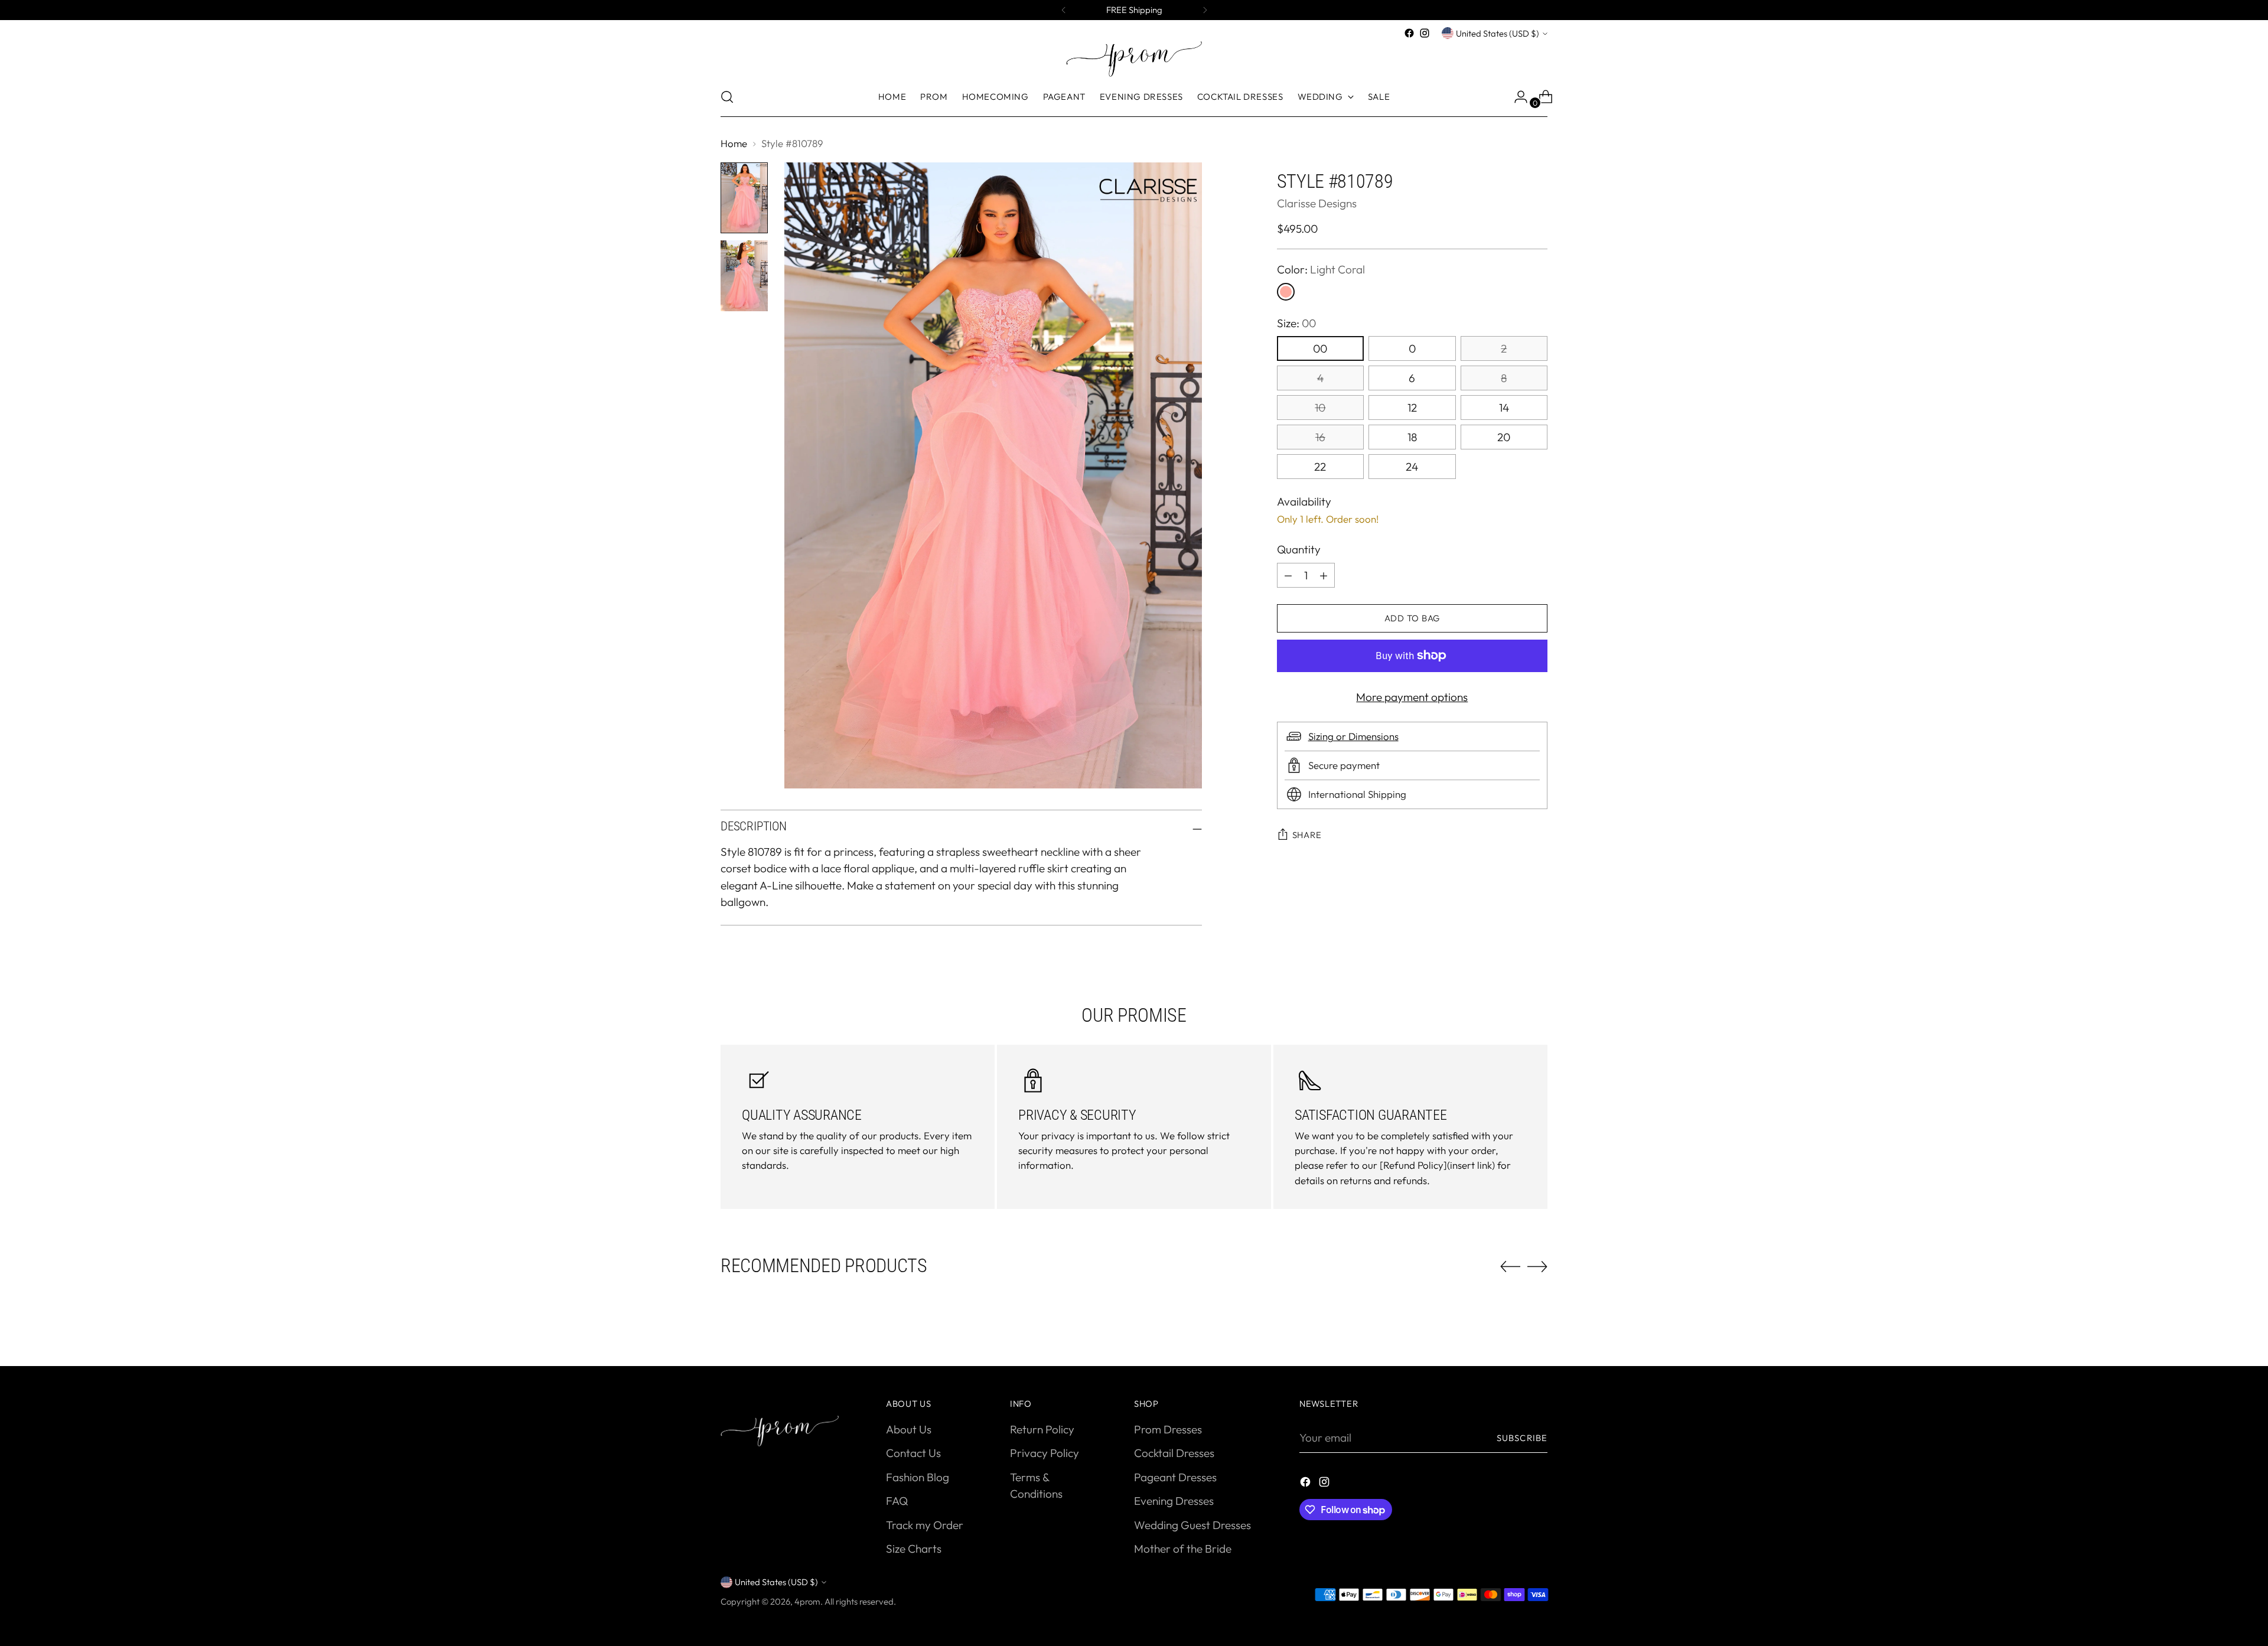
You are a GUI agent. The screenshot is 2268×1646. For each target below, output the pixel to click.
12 (1412, 408)
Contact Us (913, 1453)
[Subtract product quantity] (1324, 575)
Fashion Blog (918, 1477)
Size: (1296, 323)
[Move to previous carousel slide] (1510, 1267)
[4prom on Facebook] (1409, 33)
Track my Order (925, 1525)
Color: (1321, 269)
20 (1504, 437)
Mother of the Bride (1183, 1549)
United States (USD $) (1498, 33)
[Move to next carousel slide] (1537, 1266)
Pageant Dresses (1175, 1477)
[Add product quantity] (1288, 575)
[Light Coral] (1286, 292)
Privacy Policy (1045, 1453)
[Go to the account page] (1516, 97)
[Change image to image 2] (744, 276)
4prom (807, 1601)
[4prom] (1134, 59)
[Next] (1205, 10)
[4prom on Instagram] (1425, 33)
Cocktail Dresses (1174, 1453)
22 (1320, 467)
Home (734, 143)
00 (1320, 348)
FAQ (897, 1501)
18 (1412, 437)
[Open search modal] (727, 97)
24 (1412, 467)
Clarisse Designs (1317, 203)
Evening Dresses (1174, 1501)
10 (1320, 408)
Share (1307, 835)
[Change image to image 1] (744, 198)
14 (1504, 408)
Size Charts (914, 1549)
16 (1320, 437)
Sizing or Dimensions (1353, 736)
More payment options (1412, 697)
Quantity (1299, 549)
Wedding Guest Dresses (1192, 1525)
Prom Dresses (1168, 1429)
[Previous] (1064, 10)
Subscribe (1522, 1438)
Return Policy (1042, 1429)
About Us (909, 1429)
